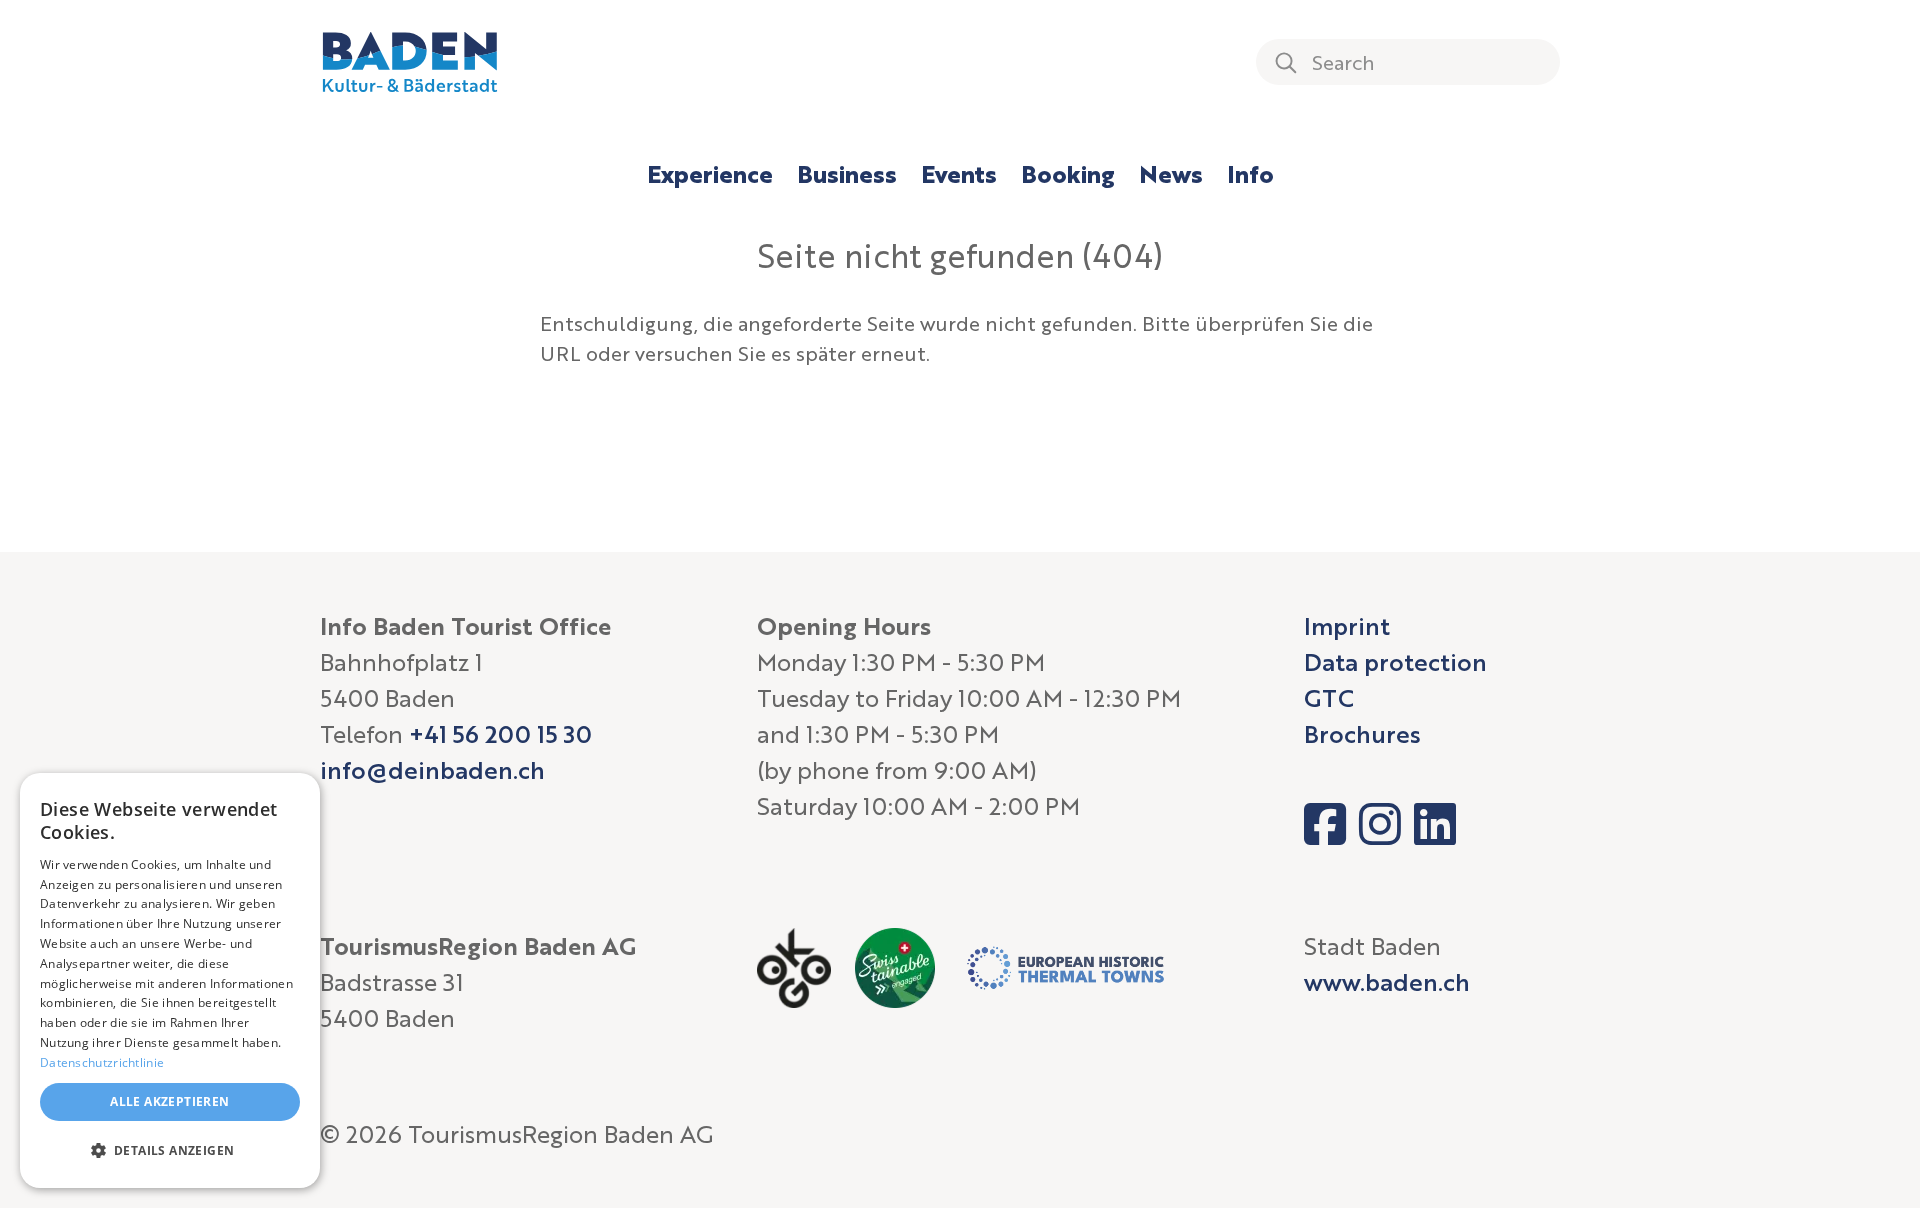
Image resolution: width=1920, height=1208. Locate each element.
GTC (1329, 697)
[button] (170, 1151)
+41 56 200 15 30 (500, 733)
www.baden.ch (1387, 981)
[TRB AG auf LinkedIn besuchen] (1435, 824)
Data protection (1395, 661)
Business (847, 173)
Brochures (1362, 733)
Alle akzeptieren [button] (169, 1101)
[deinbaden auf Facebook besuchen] (1325, 824)
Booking (1068, 173)
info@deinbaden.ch (432, 769)
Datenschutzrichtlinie (102, 1062)
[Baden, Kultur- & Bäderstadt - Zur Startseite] (410, 62)
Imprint (1347, 625)
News (1171, 173)
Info (1250, 173)
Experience (710, 173)
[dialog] (170, 980)
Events (959, 173)
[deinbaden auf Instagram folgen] (1380, 824)
